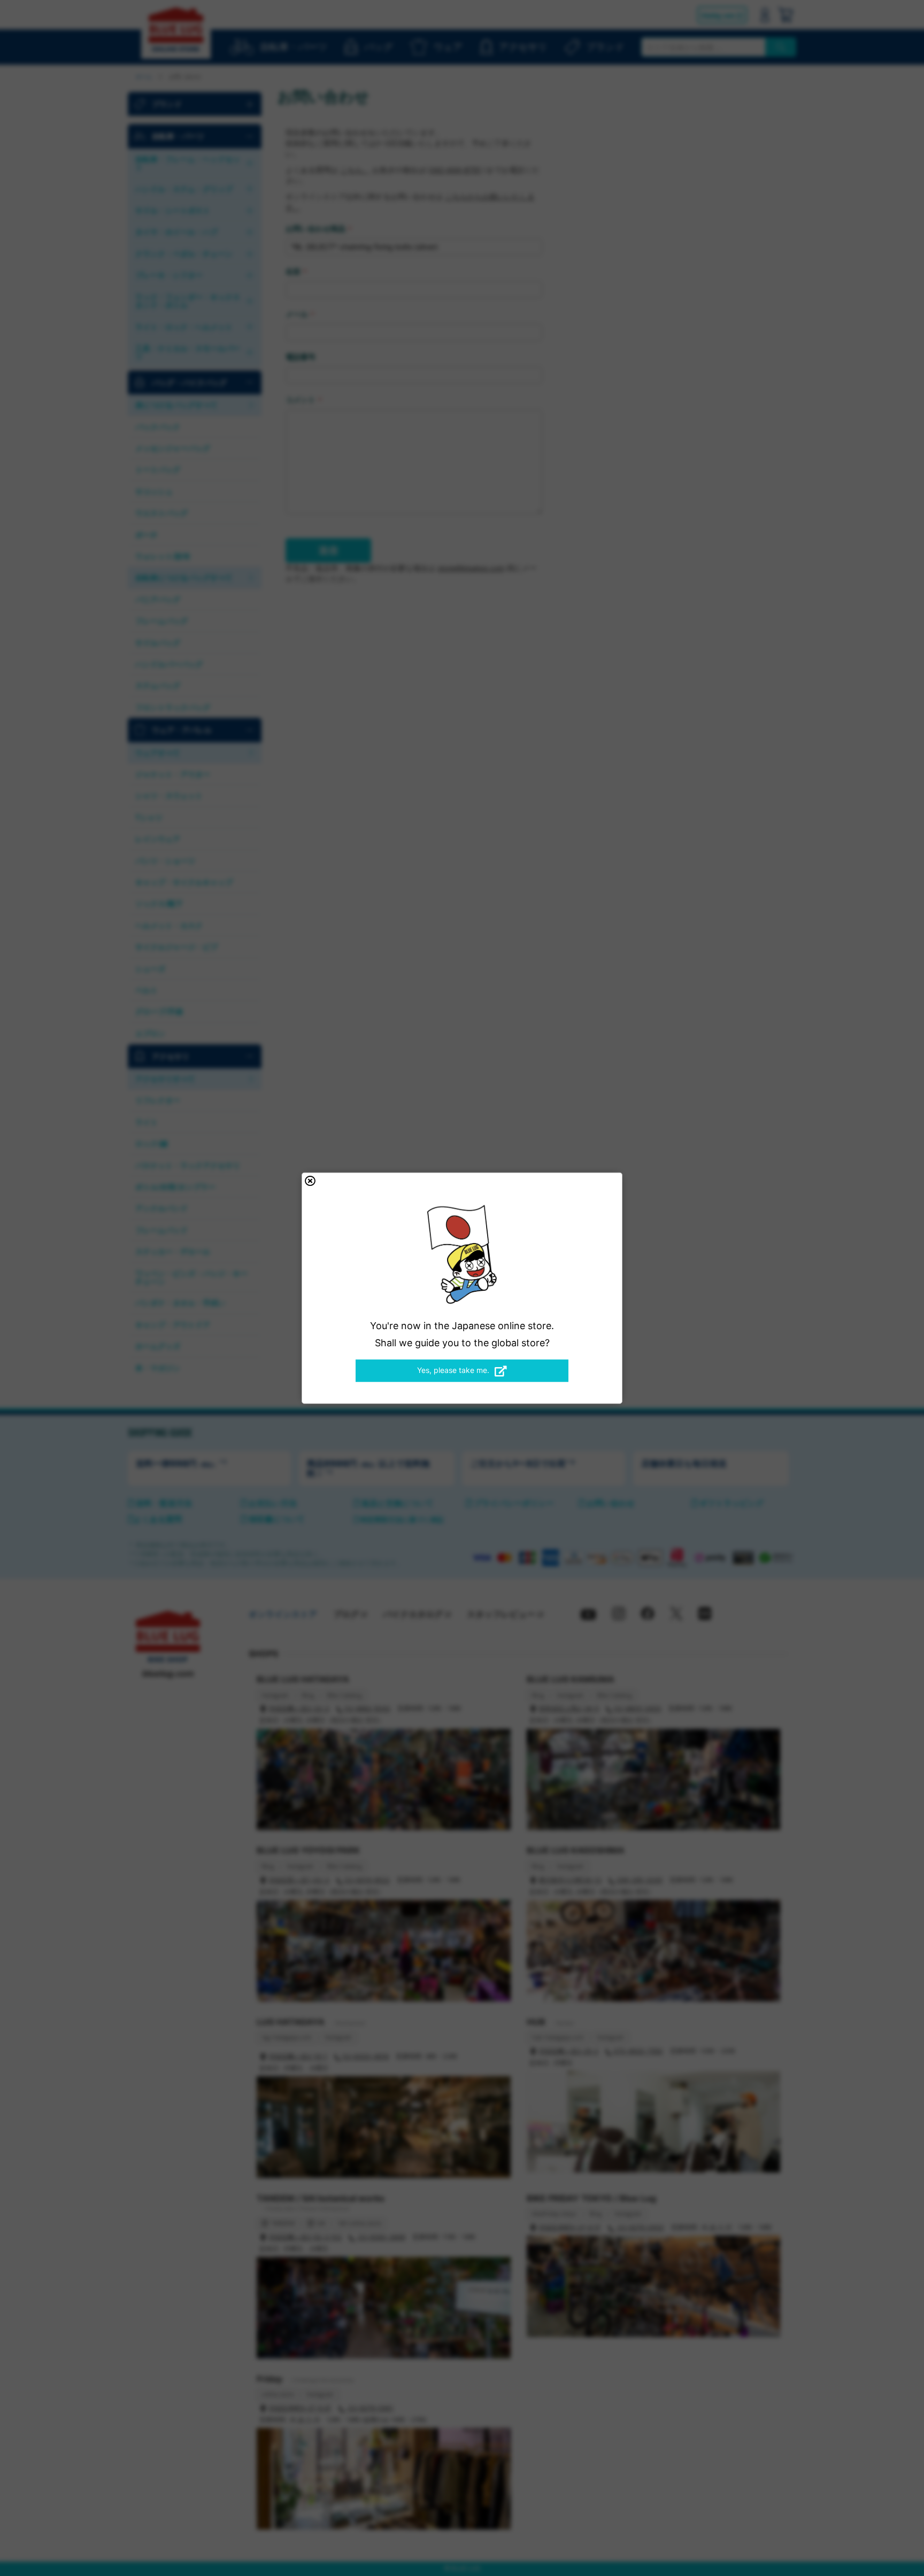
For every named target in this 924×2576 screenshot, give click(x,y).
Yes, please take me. (453, 1370)
